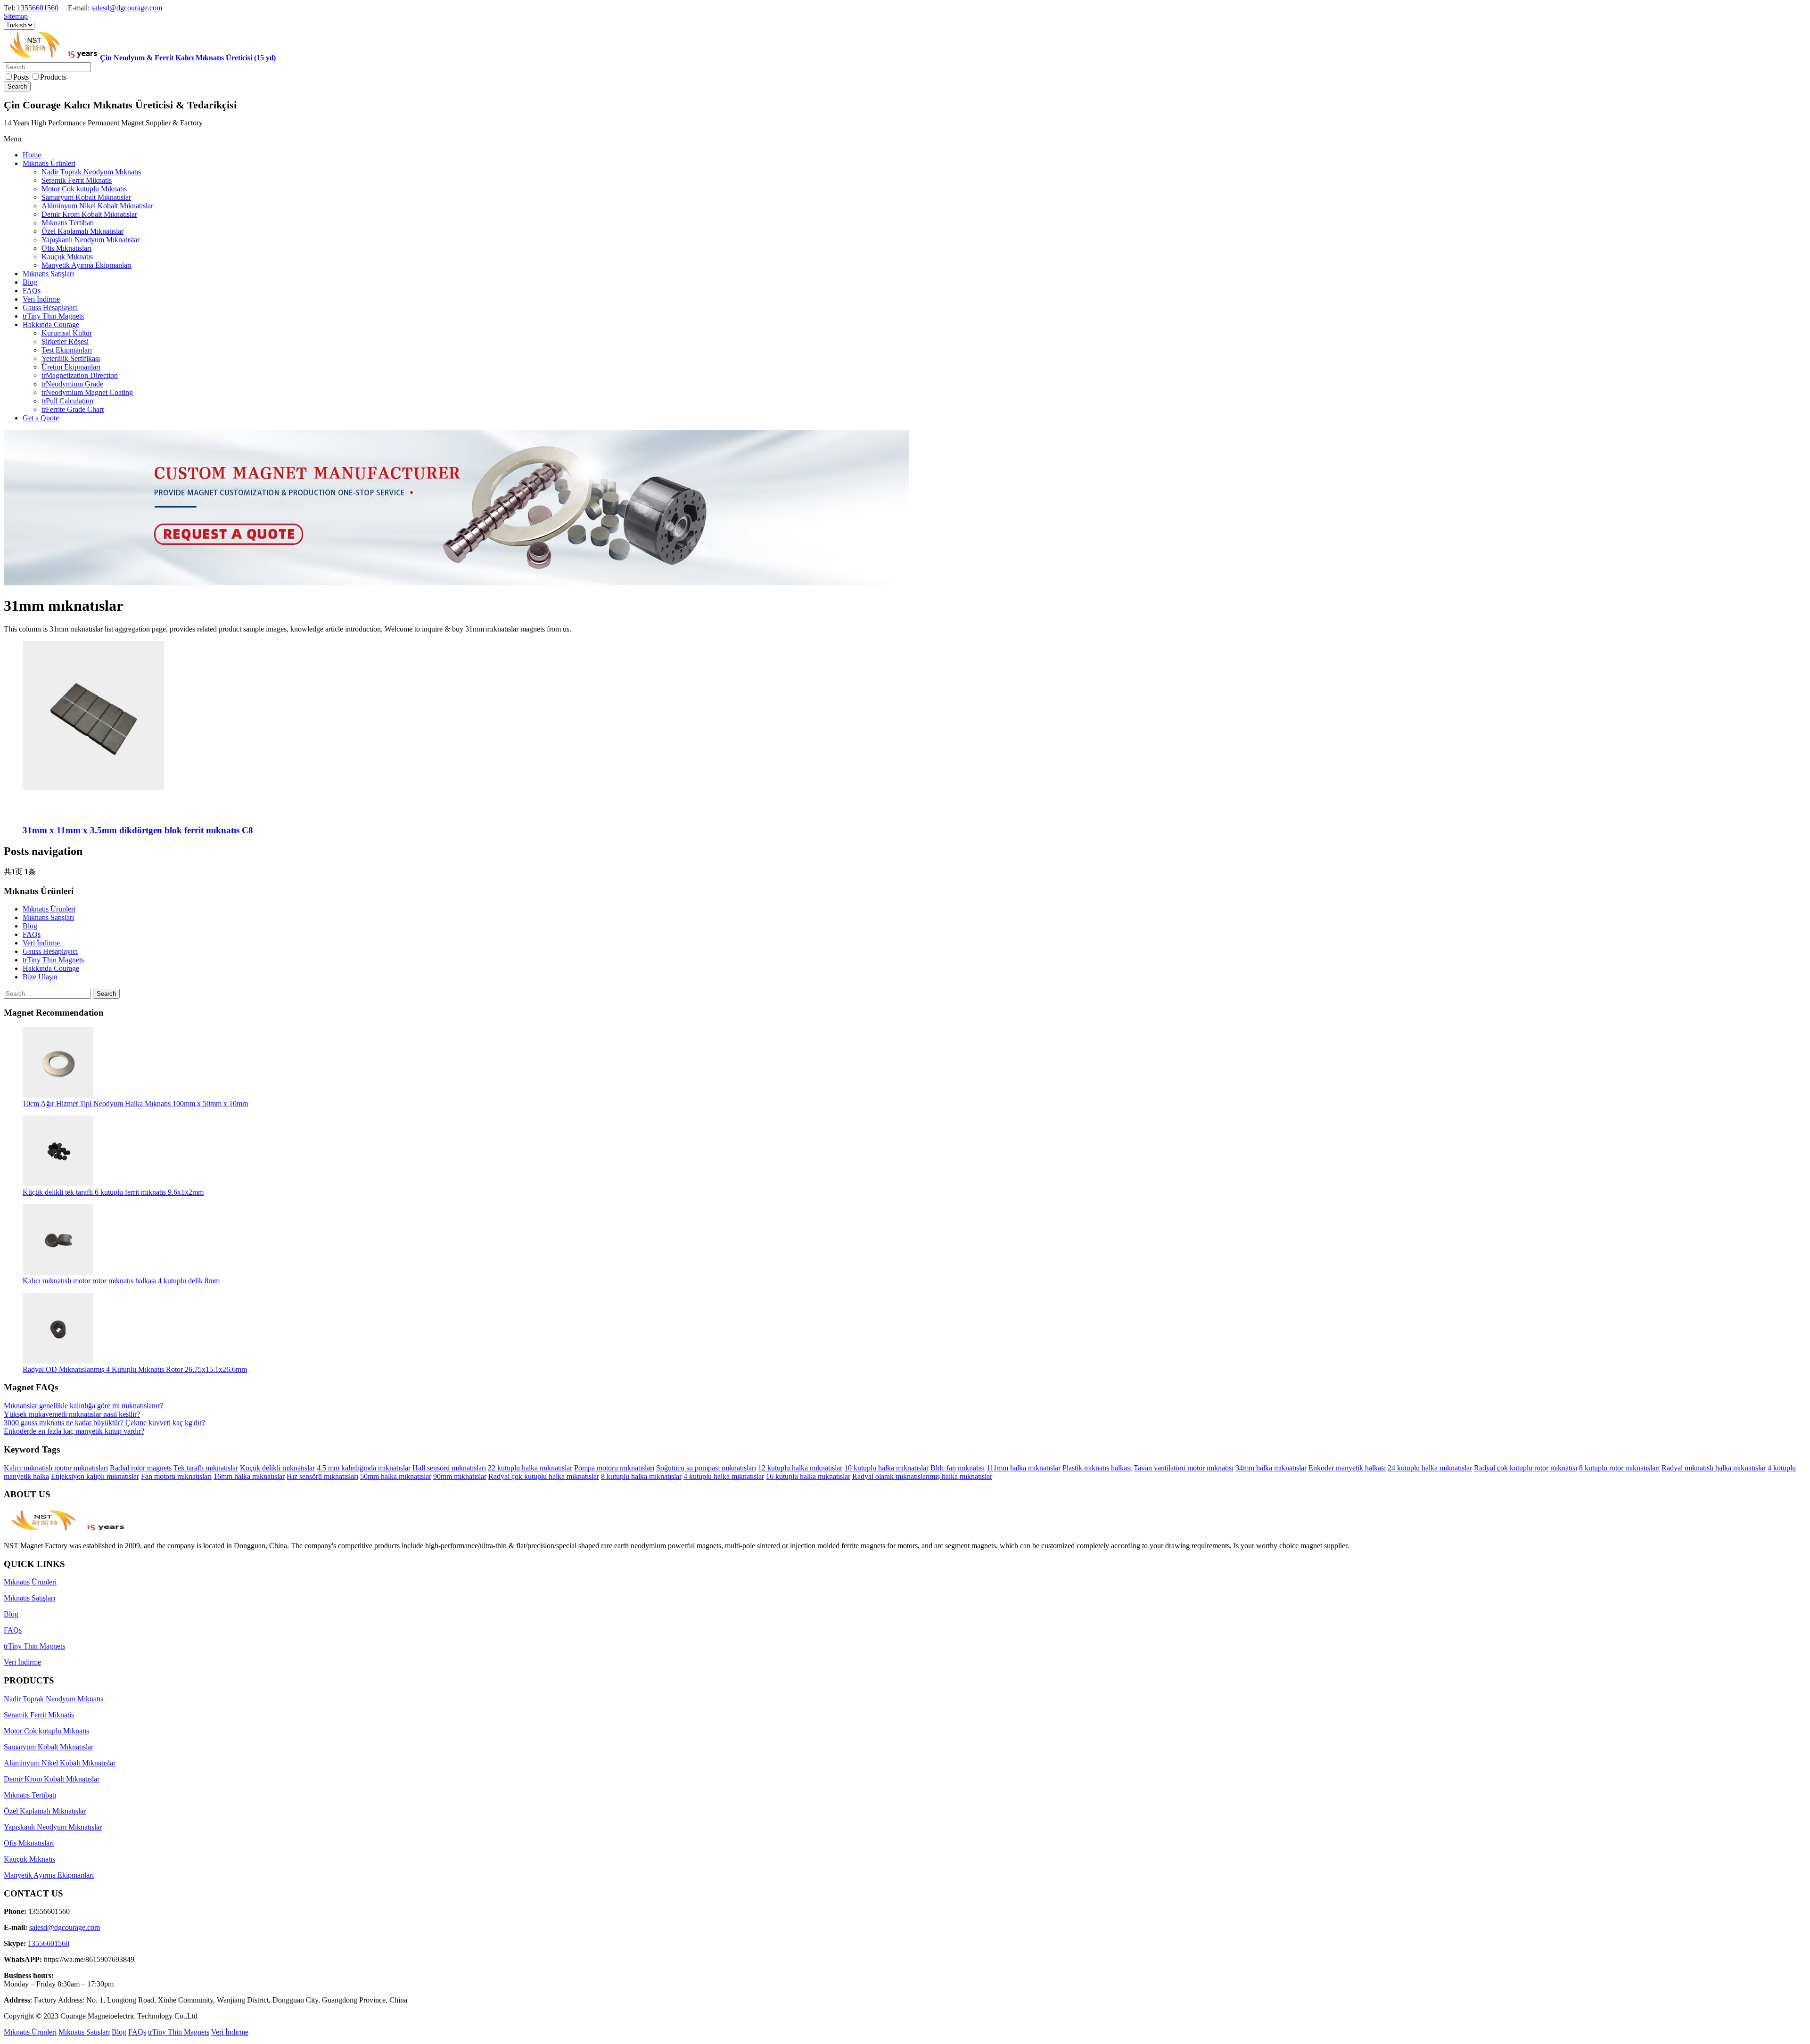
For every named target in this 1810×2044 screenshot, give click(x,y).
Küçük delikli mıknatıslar (277, 1468)
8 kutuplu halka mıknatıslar (641, 1476)
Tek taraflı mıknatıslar (206, 1468)
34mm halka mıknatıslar (1271, 1468)
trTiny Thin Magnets (53, 960)
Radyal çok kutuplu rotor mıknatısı (1526, 1468)
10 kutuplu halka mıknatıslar (886, 1468)
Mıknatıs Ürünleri (49, 909)
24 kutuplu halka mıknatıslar (1430, 1468)
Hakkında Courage (51, 968)
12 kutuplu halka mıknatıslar (800, 1468)
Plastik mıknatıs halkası (1097, 1468)
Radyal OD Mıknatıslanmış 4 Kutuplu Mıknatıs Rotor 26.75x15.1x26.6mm (135, 1369)
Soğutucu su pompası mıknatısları (706, 1468)
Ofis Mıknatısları (29, 1843)
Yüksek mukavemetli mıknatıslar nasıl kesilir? (72, 1414)
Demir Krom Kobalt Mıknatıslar (52, 1779)
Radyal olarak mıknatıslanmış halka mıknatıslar (922, 1476)
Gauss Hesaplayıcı (50, 951)
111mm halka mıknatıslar (1024, 1468)
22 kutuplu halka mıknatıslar (530, 1468)
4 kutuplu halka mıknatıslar (724, 1476)
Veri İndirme (41, 943)
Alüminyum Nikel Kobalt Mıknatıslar (60, 1763)
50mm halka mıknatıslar (396, 1476)
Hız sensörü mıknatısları (322, 1476)
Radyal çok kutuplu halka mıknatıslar (544, 1476)
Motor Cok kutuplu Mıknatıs (46, 1731)
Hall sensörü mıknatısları (449, 1468)
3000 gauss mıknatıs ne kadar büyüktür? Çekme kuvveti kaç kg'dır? (104, 1423)
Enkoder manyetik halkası (1347, 1468)
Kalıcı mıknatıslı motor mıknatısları (56, 1468)
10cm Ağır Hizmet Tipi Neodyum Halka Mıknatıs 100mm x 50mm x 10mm (135, 1104)
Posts (21, 77)
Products (53, 77)
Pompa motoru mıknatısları (614, 1468)
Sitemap (16, 16)
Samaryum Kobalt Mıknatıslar (49, 1747)
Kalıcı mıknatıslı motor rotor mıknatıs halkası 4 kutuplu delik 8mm (121, 1281)
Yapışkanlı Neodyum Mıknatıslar (53, 1827)
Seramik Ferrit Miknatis (39, 1715)
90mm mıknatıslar (460, 1476)
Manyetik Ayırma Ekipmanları (49, 1875)
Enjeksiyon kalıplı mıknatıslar (95, 1476)
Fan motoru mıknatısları (176, 1476)
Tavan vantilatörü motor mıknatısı (1184, 1468)
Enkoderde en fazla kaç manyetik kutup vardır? (74, 1431)
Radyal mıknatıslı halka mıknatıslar (1714, 1468)
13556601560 (38, 8)
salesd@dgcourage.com (127, 8)
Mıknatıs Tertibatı (30, 1795)
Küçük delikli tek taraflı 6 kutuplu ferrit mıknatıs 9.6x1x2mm (113, 1192)
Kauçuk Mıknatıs (29, 1859)
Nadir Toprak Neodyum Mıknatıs (53, 1699)
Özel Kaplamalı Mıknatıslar (45, 1811)
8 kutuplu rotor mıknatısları (1619, 1468)
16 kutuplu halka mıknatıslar (808, 1476)
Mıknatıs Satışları (48, 917)
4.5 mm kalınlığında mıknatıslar (364, 1468)
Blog (30, 926)
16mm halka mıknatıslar (249, 1476)
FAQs (32, 934)
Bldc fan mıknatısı (958, 1468)
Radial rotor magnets (141, 1468)
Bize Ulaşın (40, 977)
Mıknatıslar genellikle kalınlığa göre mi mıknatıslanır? (83, 1406)
